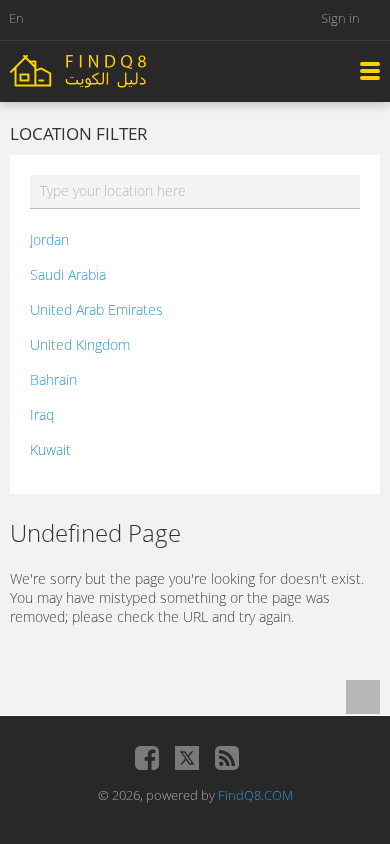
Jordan (49, 239)
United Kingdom (80, 344)
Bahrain (53, 379)
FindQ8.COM (255, 795)
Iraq (42, 414)
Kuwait (50, 449)
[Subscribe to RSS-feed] (227, 758)
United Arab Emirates (96, 309)
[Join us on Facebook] (147, 758)
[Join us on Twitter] (187, 758)
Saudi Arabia (68, 274)
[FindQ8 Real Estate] (120, 69)
